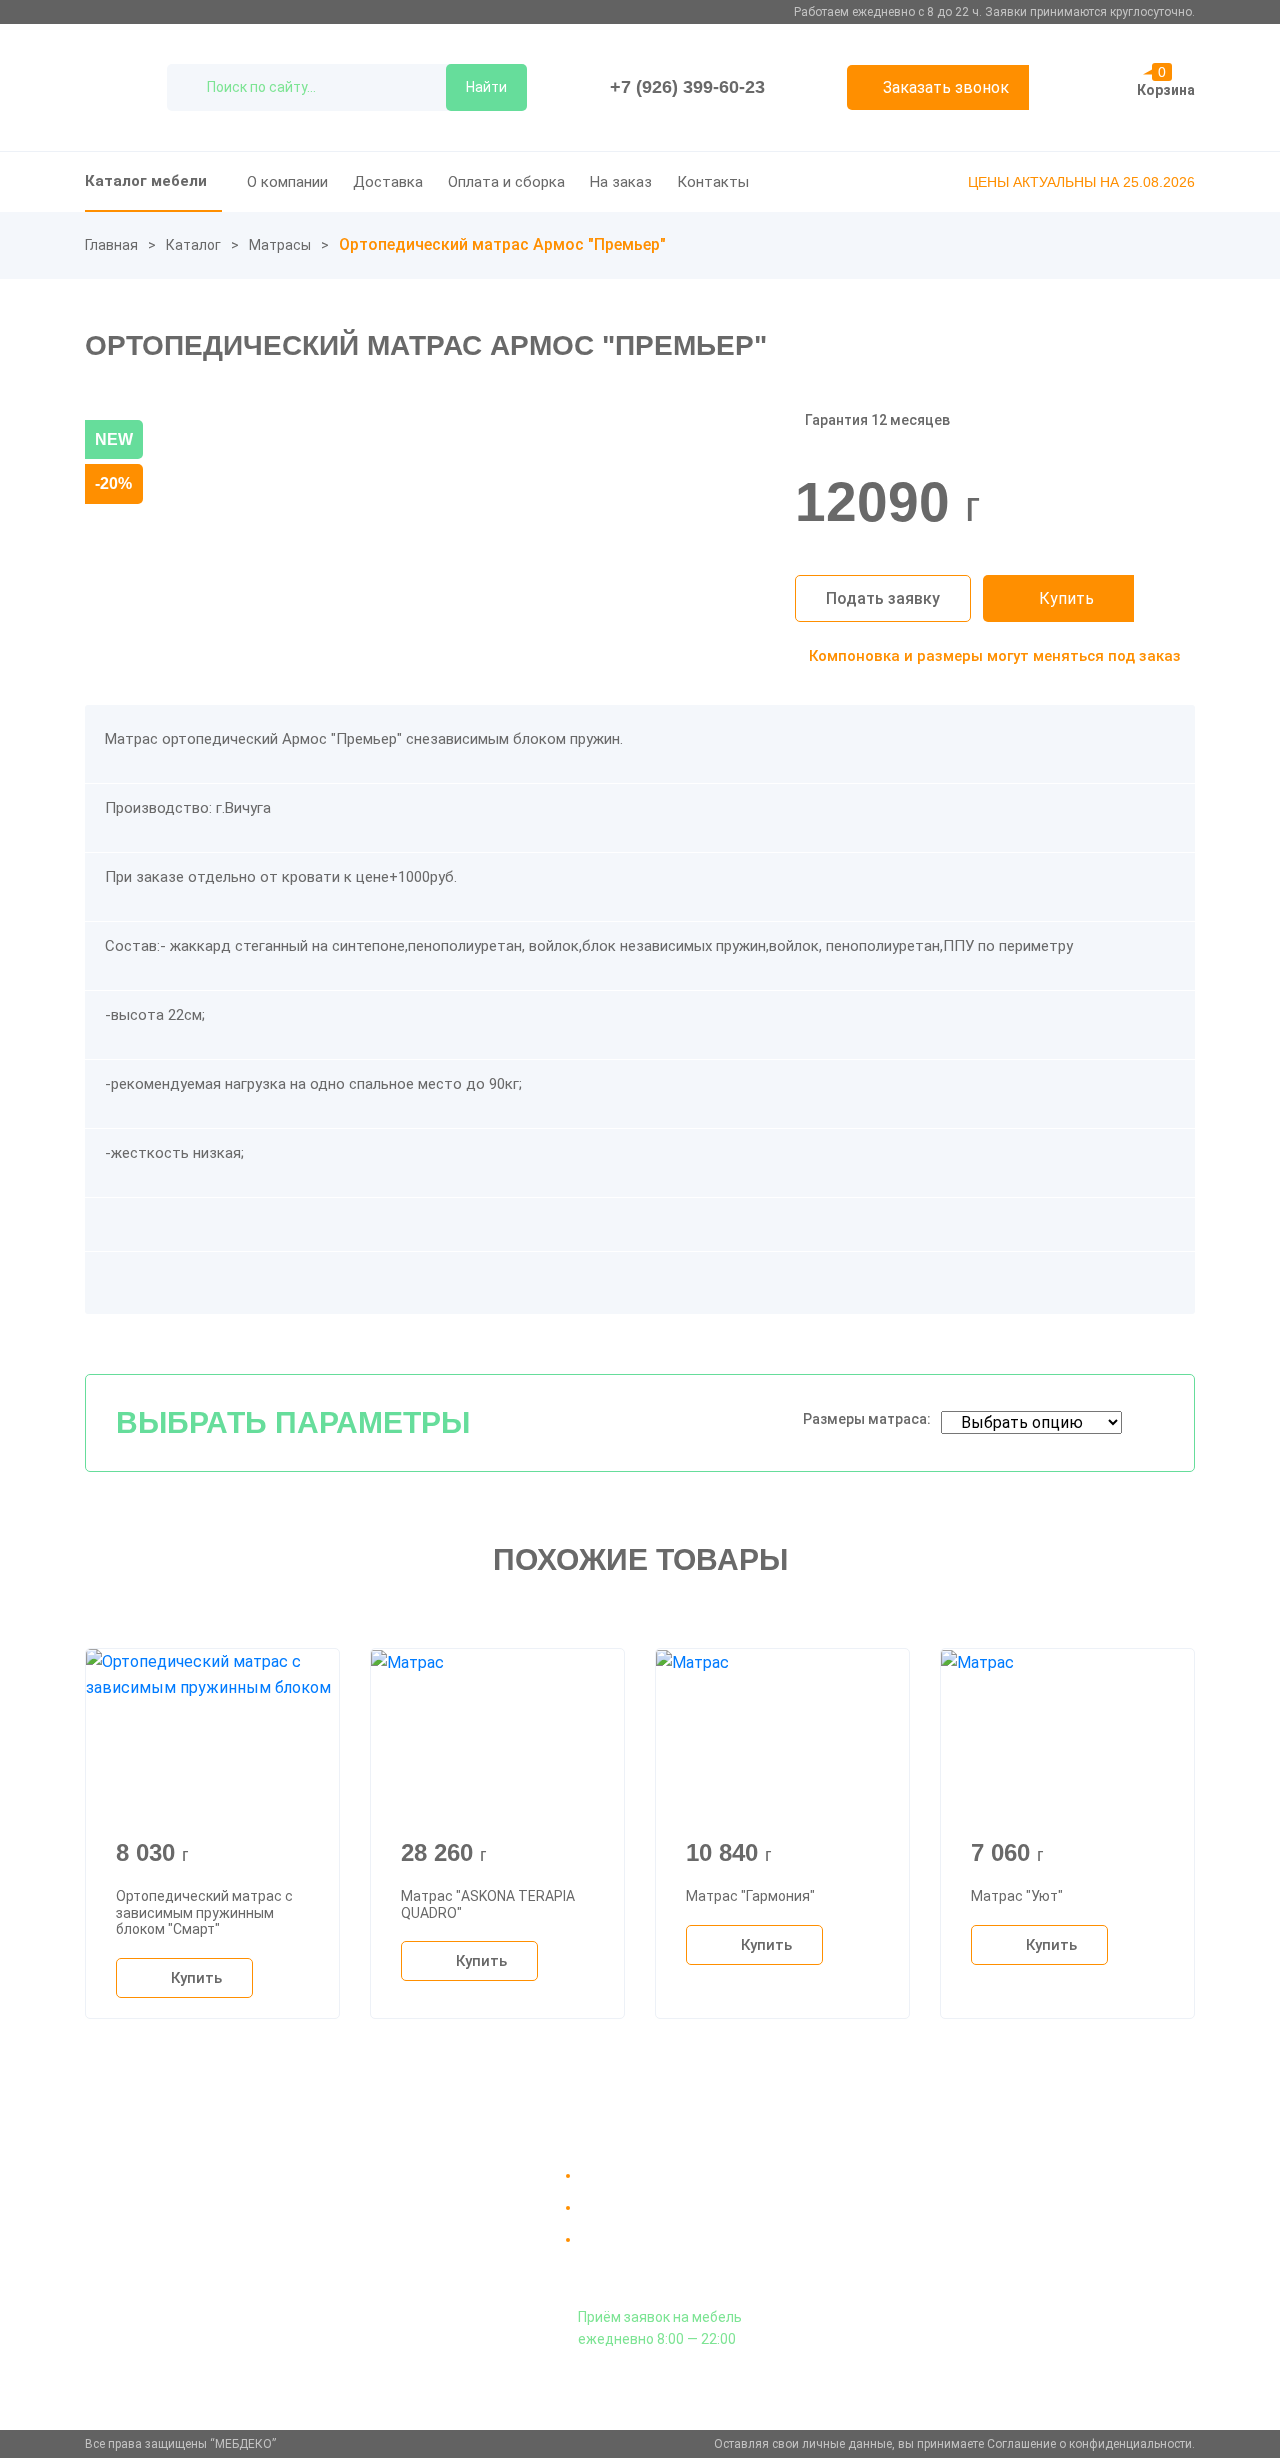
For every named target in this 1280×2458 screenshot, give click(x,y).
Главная (111, 245)
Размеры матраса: (867, 1419)
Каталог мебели (146, 181)
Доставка (388, 182)
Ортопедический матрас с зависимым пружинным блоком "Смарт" (204, 1913)
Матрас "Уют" (1017, 1896)
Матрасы (280, 245)
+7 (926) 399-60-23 (687, 87)
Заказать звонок (946, 87)
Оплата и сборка (506, 182)
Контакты (713, 182)
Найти (486, 87)
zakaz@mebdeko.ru (1008, 2223)
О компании (287, 182)
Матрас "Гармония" (750, 1896)
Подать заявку (883, 598)
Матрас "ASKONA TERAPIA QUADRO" (488, 1904)
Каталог (193, 245)
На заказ (621, 182)
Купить (1066, 598)
